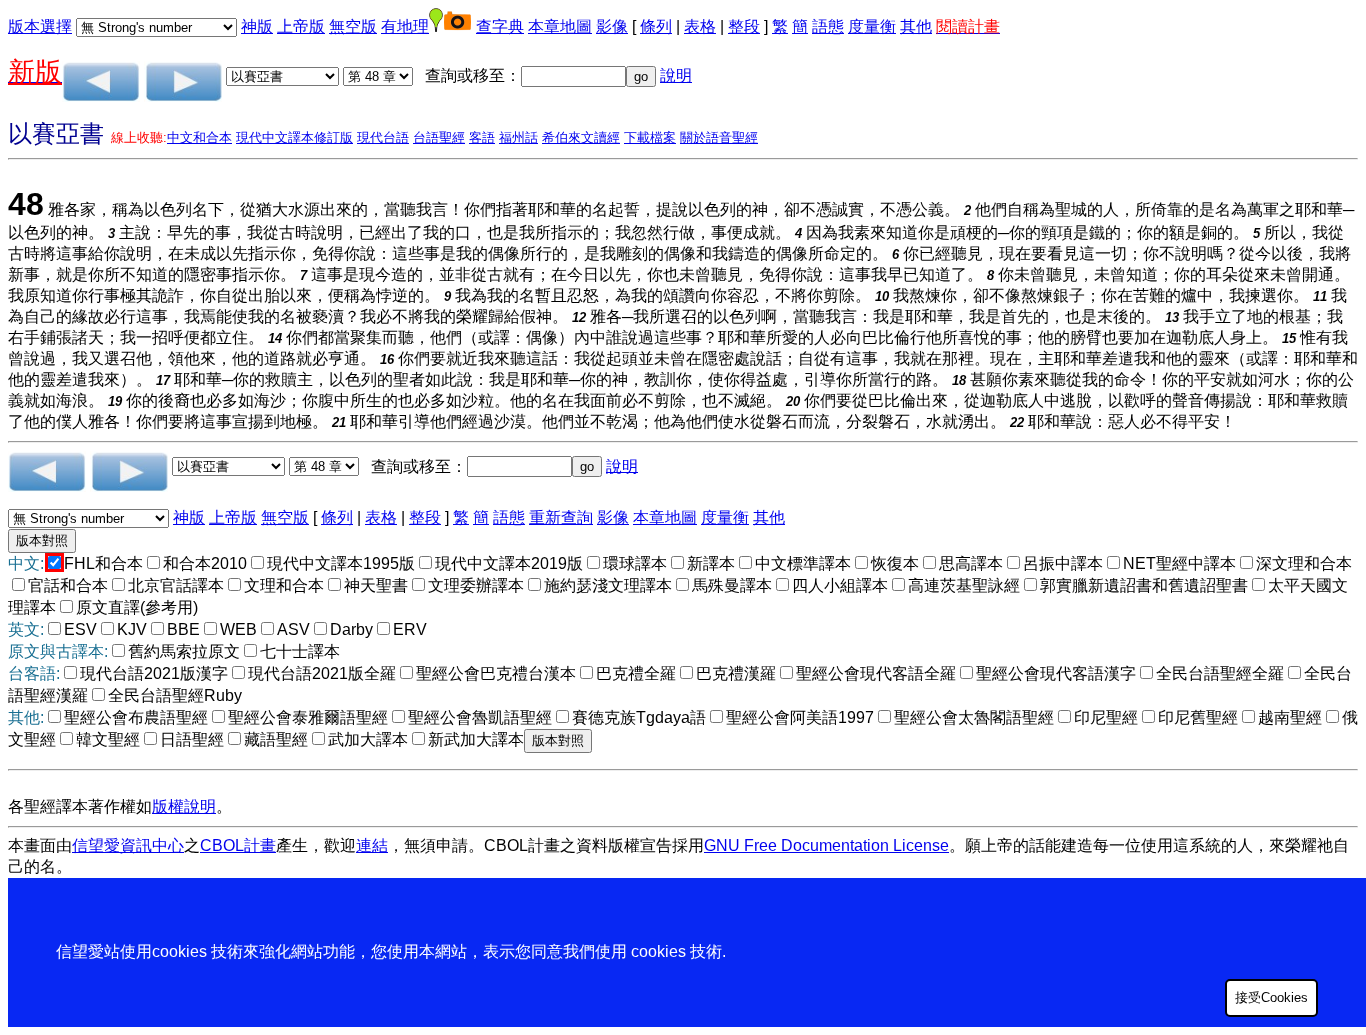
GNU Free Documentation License (826, 845)
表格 (700, 26)
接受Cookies (1271, 997)
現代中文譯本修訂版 (294, 137)
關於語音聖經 (719, 137)
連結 (372, 845)
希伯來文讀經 (581, 137)
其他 (916, 26)
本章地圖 (560, 26)
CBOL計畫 (238, 845)
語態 (828, 26)
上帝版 (301, 26)
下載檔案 (650, 137)
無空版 (353, 26)
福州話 (518, 137)
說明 (676, 75)
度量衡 (872, 26)
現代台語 (383, 137)
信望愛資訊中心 (128, 845)
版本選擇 (40, 26)
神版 (257, 26)
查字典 (500, 26)
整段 (744, 26)
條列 (656, 26)
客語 (482, 137)
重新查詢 (561, 517)
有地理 (405, 26)
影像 (612, 26)
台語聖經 (439, 137)
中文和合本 (199, 137)
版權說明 (184, 806)
